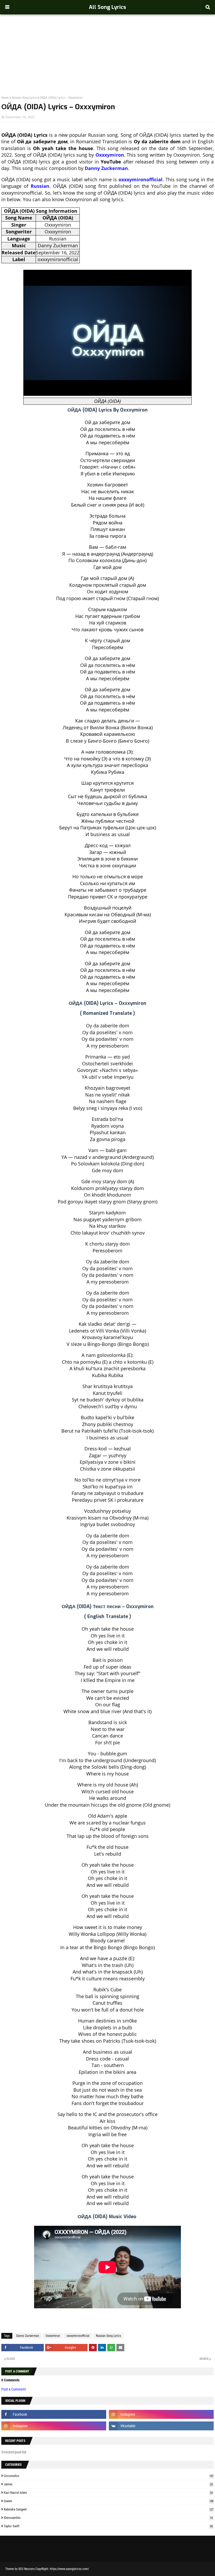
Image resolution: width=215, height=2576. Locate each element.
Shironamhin (108, 2518)
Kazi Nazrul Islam (108, 2493)
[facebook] (54, 2414)
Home (5, 98)
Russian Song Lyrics (24, 98)
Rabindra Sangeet (109, 2509)
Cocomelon (109, 2476)
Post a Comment (14, 2389)
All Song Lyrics (107, 7)
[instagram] (161, 2414)
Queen (109, 2501)
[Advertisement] (107, 43)
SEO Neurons (26, 2569)
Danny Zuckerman (106, 168)
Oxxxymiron (110, 155)
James (108, 2484)
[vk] (161, 2426)
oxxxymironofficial (141, 179)
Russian (40, 186)
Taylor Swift (108, 2526)
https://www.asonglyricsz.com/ (69, 2569)
